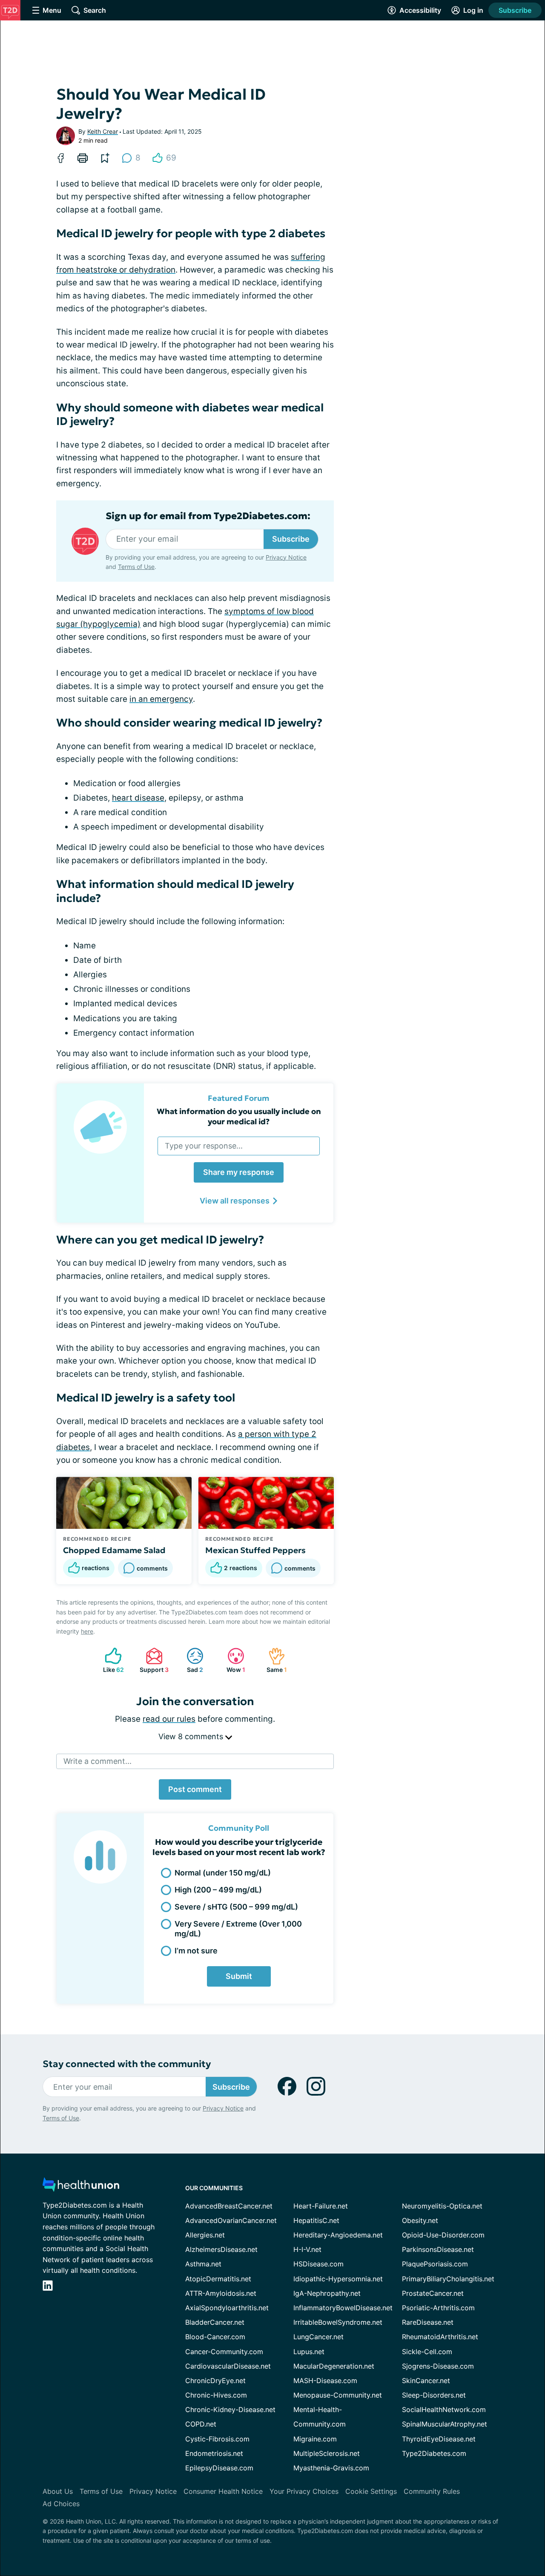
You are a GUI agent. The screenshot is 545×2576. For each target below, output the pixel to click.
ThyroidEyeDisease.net (439, 2439)
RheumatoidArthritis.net (440, 2337)
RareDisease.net (428, 2322)
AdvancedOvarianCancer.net (231, 2220)
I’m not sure (196, 1951)
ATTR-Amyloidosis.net (221, 2293)
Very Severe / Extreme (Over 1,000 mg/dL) (238, 1929)
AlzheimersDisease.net (221, 2249)
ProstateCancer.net (433, 2293)
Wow (232, 1660)
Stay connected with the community (127, 2064)
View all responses (235, 1201)
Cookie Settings (371, 2491)
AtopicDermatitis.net (218, 2279)
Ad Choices (61, 2504)
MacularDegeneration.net (334, 2366)
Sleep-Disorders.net (434, 2395)
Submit (239, 1976)
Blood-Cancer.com (215, 2337)
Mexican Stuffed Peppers (255, 1550)
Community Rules (432, 2491)
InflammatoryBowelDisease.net (343, 2308)
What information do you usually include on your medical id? (239, 1116)
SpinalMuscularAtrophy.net (445, 2424)
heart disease (138, 798)
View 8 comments (192, 1736)
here (87, 1631)
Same (273, 1660)
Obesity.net (420, 2220)
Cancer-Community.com (224, 2352)
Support (153, 1660)
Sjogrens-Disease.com (438, 2366)
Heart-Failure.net (321, 2206)
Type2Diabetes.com (434, 2453)
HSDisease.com (318, 2264)
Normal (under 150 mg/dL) (223, 1873)
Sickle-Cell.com (427, 2352)
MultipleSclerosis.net (327, 2453)
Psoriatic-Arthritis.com (438, 2308)
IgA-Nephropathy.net (327, 2293)
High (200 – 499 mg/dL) (218, 1890)
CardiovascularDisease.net (228, 2366)
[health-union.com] (81, 2187)
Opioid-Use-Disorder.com (443, 2235)
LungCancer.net (318, 2337)
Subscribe (515, 10)
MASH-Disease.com (325, 2381)
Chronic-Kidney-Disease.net (230, 2409)
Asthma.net (203, 2264)
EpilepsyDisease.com (219, 2468)
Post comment (195, 1789)
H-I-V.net (307, 2249)
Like (110, 1660)
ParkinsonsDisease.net (438, 2249)
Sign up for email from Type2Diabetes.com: (208, 516)
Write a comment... (98, 1761)
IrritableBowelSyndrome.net (338, 2322)
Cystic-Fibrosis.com (217, 2439)
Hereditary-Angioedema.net (338, 2235)
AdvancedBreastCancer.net (229, 2206)
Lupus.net (309, 2352)
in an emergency (161, 699)
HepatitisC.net (316, 2220)
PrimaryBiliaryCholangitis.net (448, 2279)
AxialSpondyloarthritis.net (227, 2308)
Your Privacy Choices (304, 2491)
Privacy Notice (286, 557)
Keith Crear (103, 131)
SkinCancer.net (426, 2381)
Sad (191, 1660)
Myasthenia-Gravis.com (331, 2468)
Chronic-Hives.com (216, 2395)
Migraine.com (315, 2439)
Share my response (239, 1172)
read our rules (169, 1719)
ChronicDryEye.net (215, 2381)
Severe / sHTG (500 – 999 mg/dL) (236, 1907)
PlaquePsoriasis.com (435, 2264)
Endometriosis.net (214, 2453)
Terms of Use (136, 567)
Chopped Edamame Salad (114, 1550)
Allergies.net (205, 2235)
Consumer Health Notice (223, 2491)
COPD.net (201, 2424)
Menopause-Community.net (338, 2395)
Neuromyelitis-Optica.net (442, 2206)
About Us (58, 2491)
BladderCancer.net (215, 2322)
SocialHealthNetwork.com (444, 2409)
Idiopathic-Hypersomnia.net (338, 2279)
